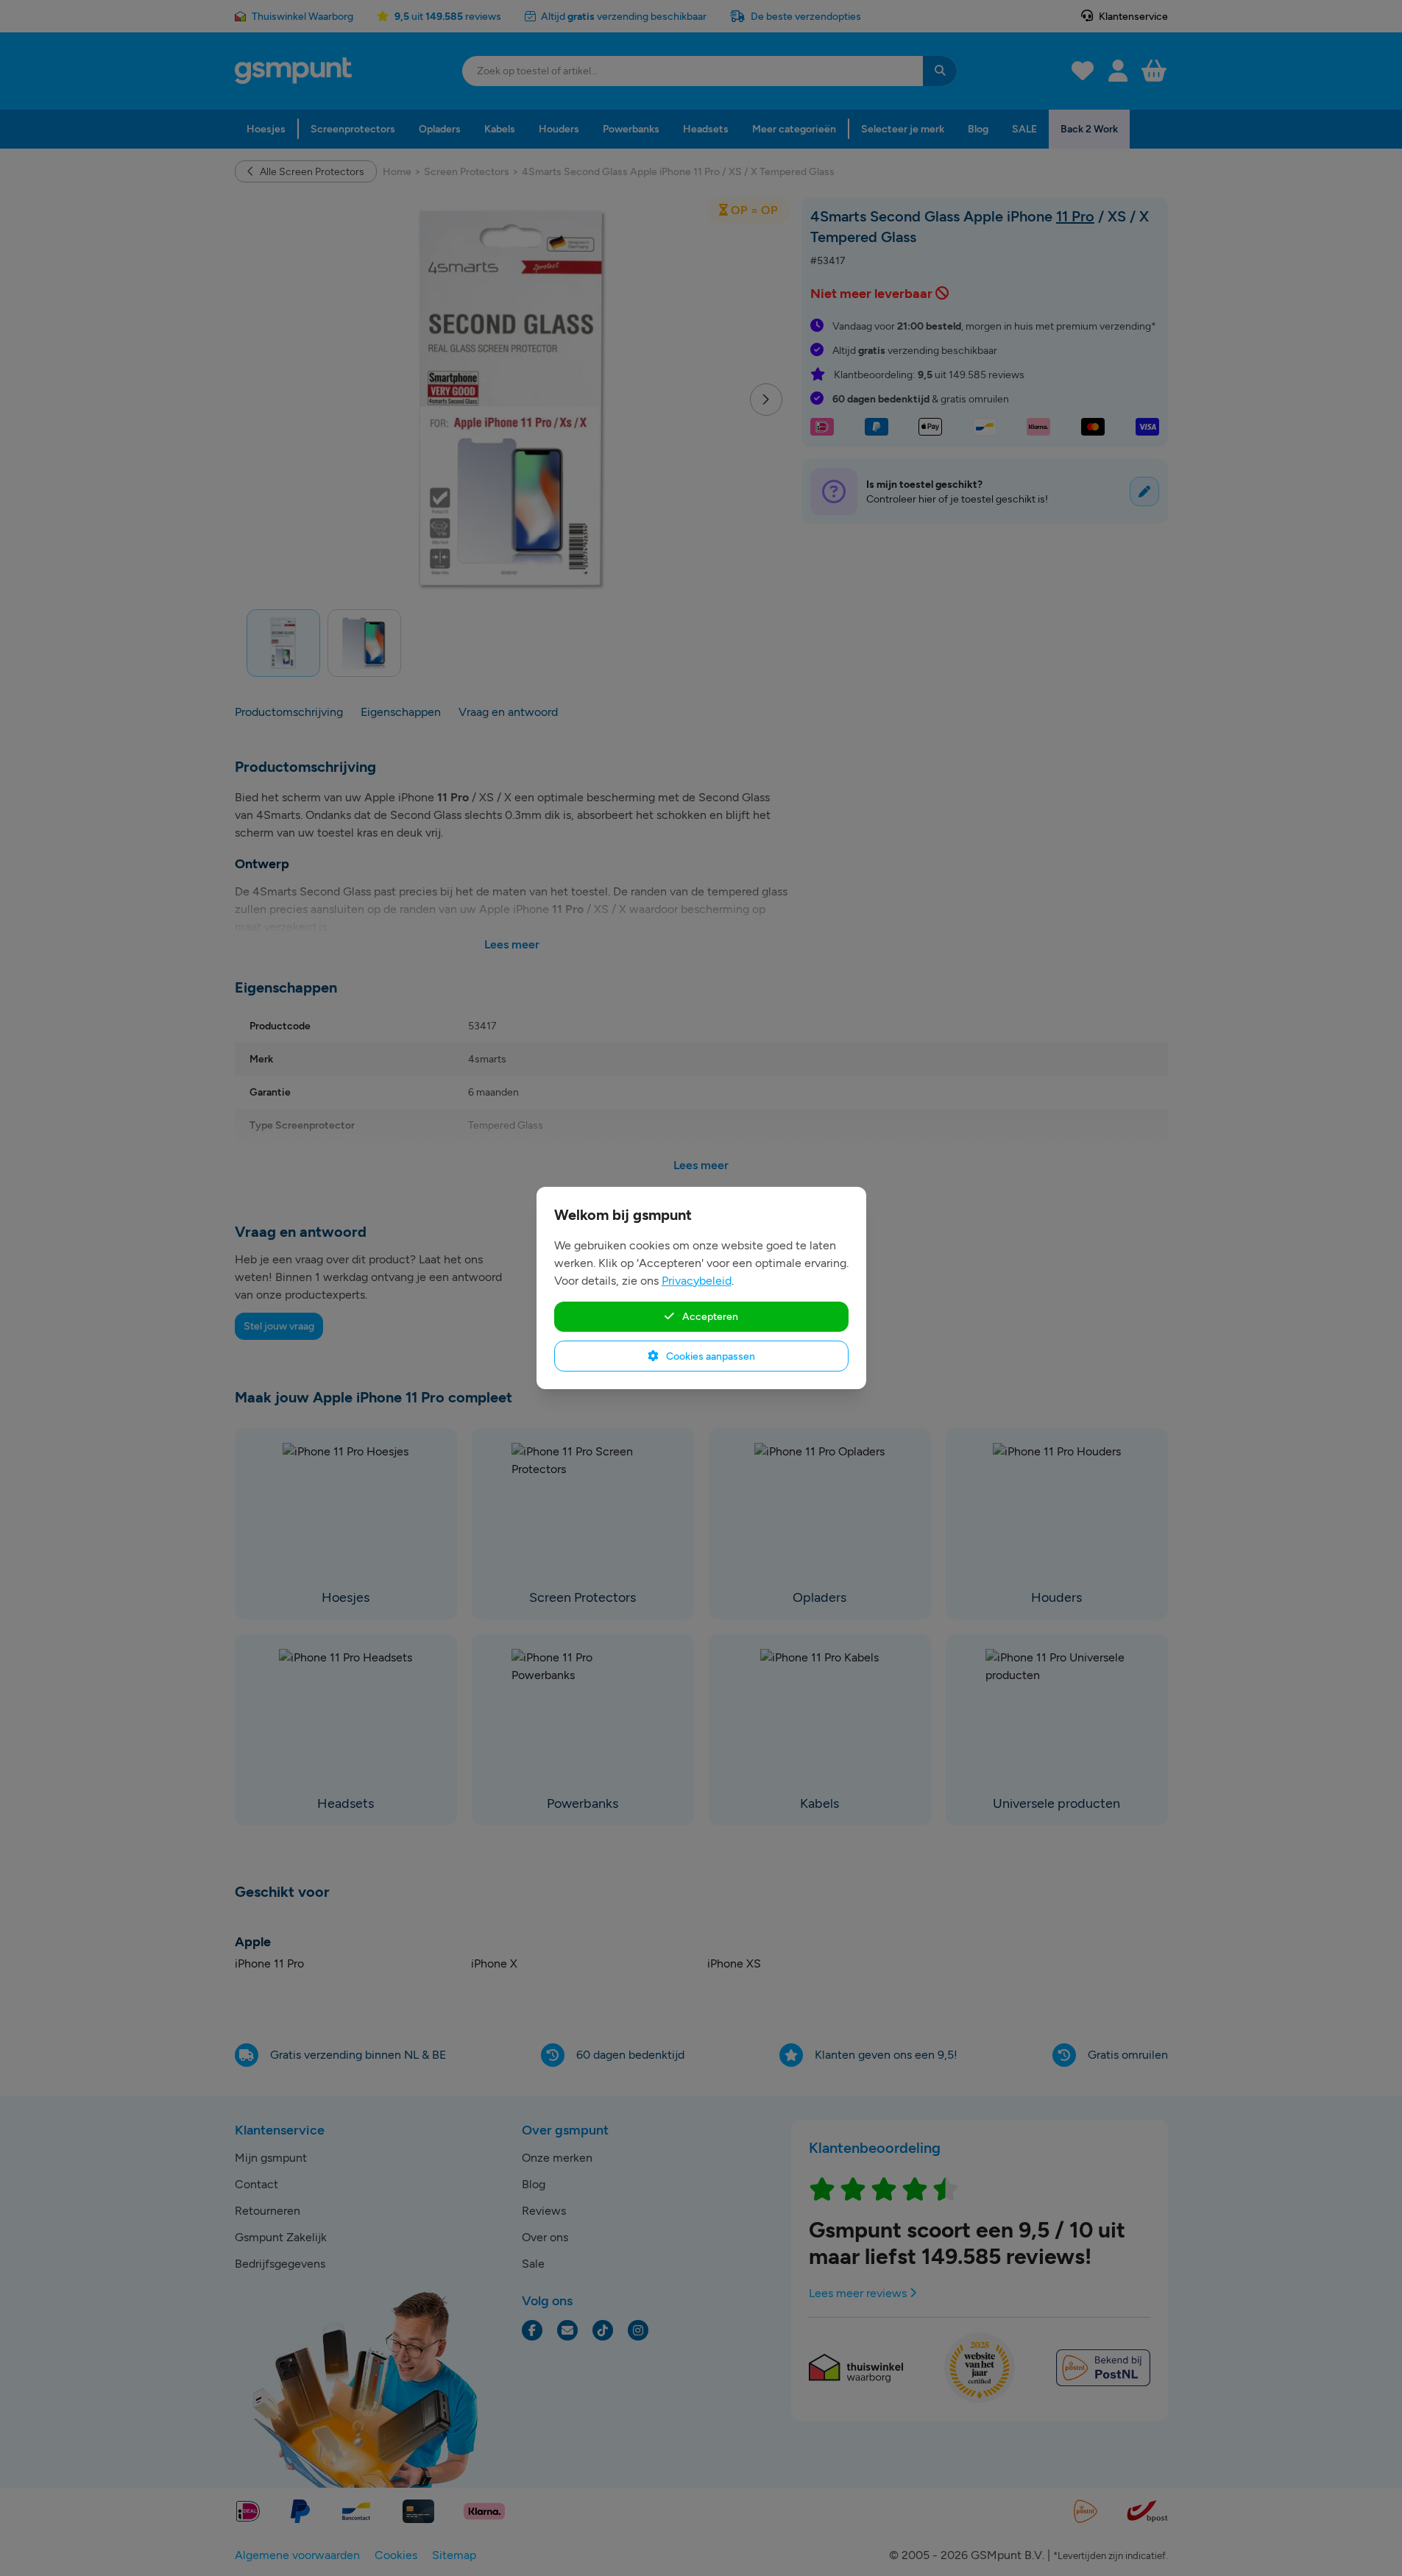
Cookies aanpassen (709, 1356)
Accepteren (709, 1316)
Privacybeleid (697, 1281)
